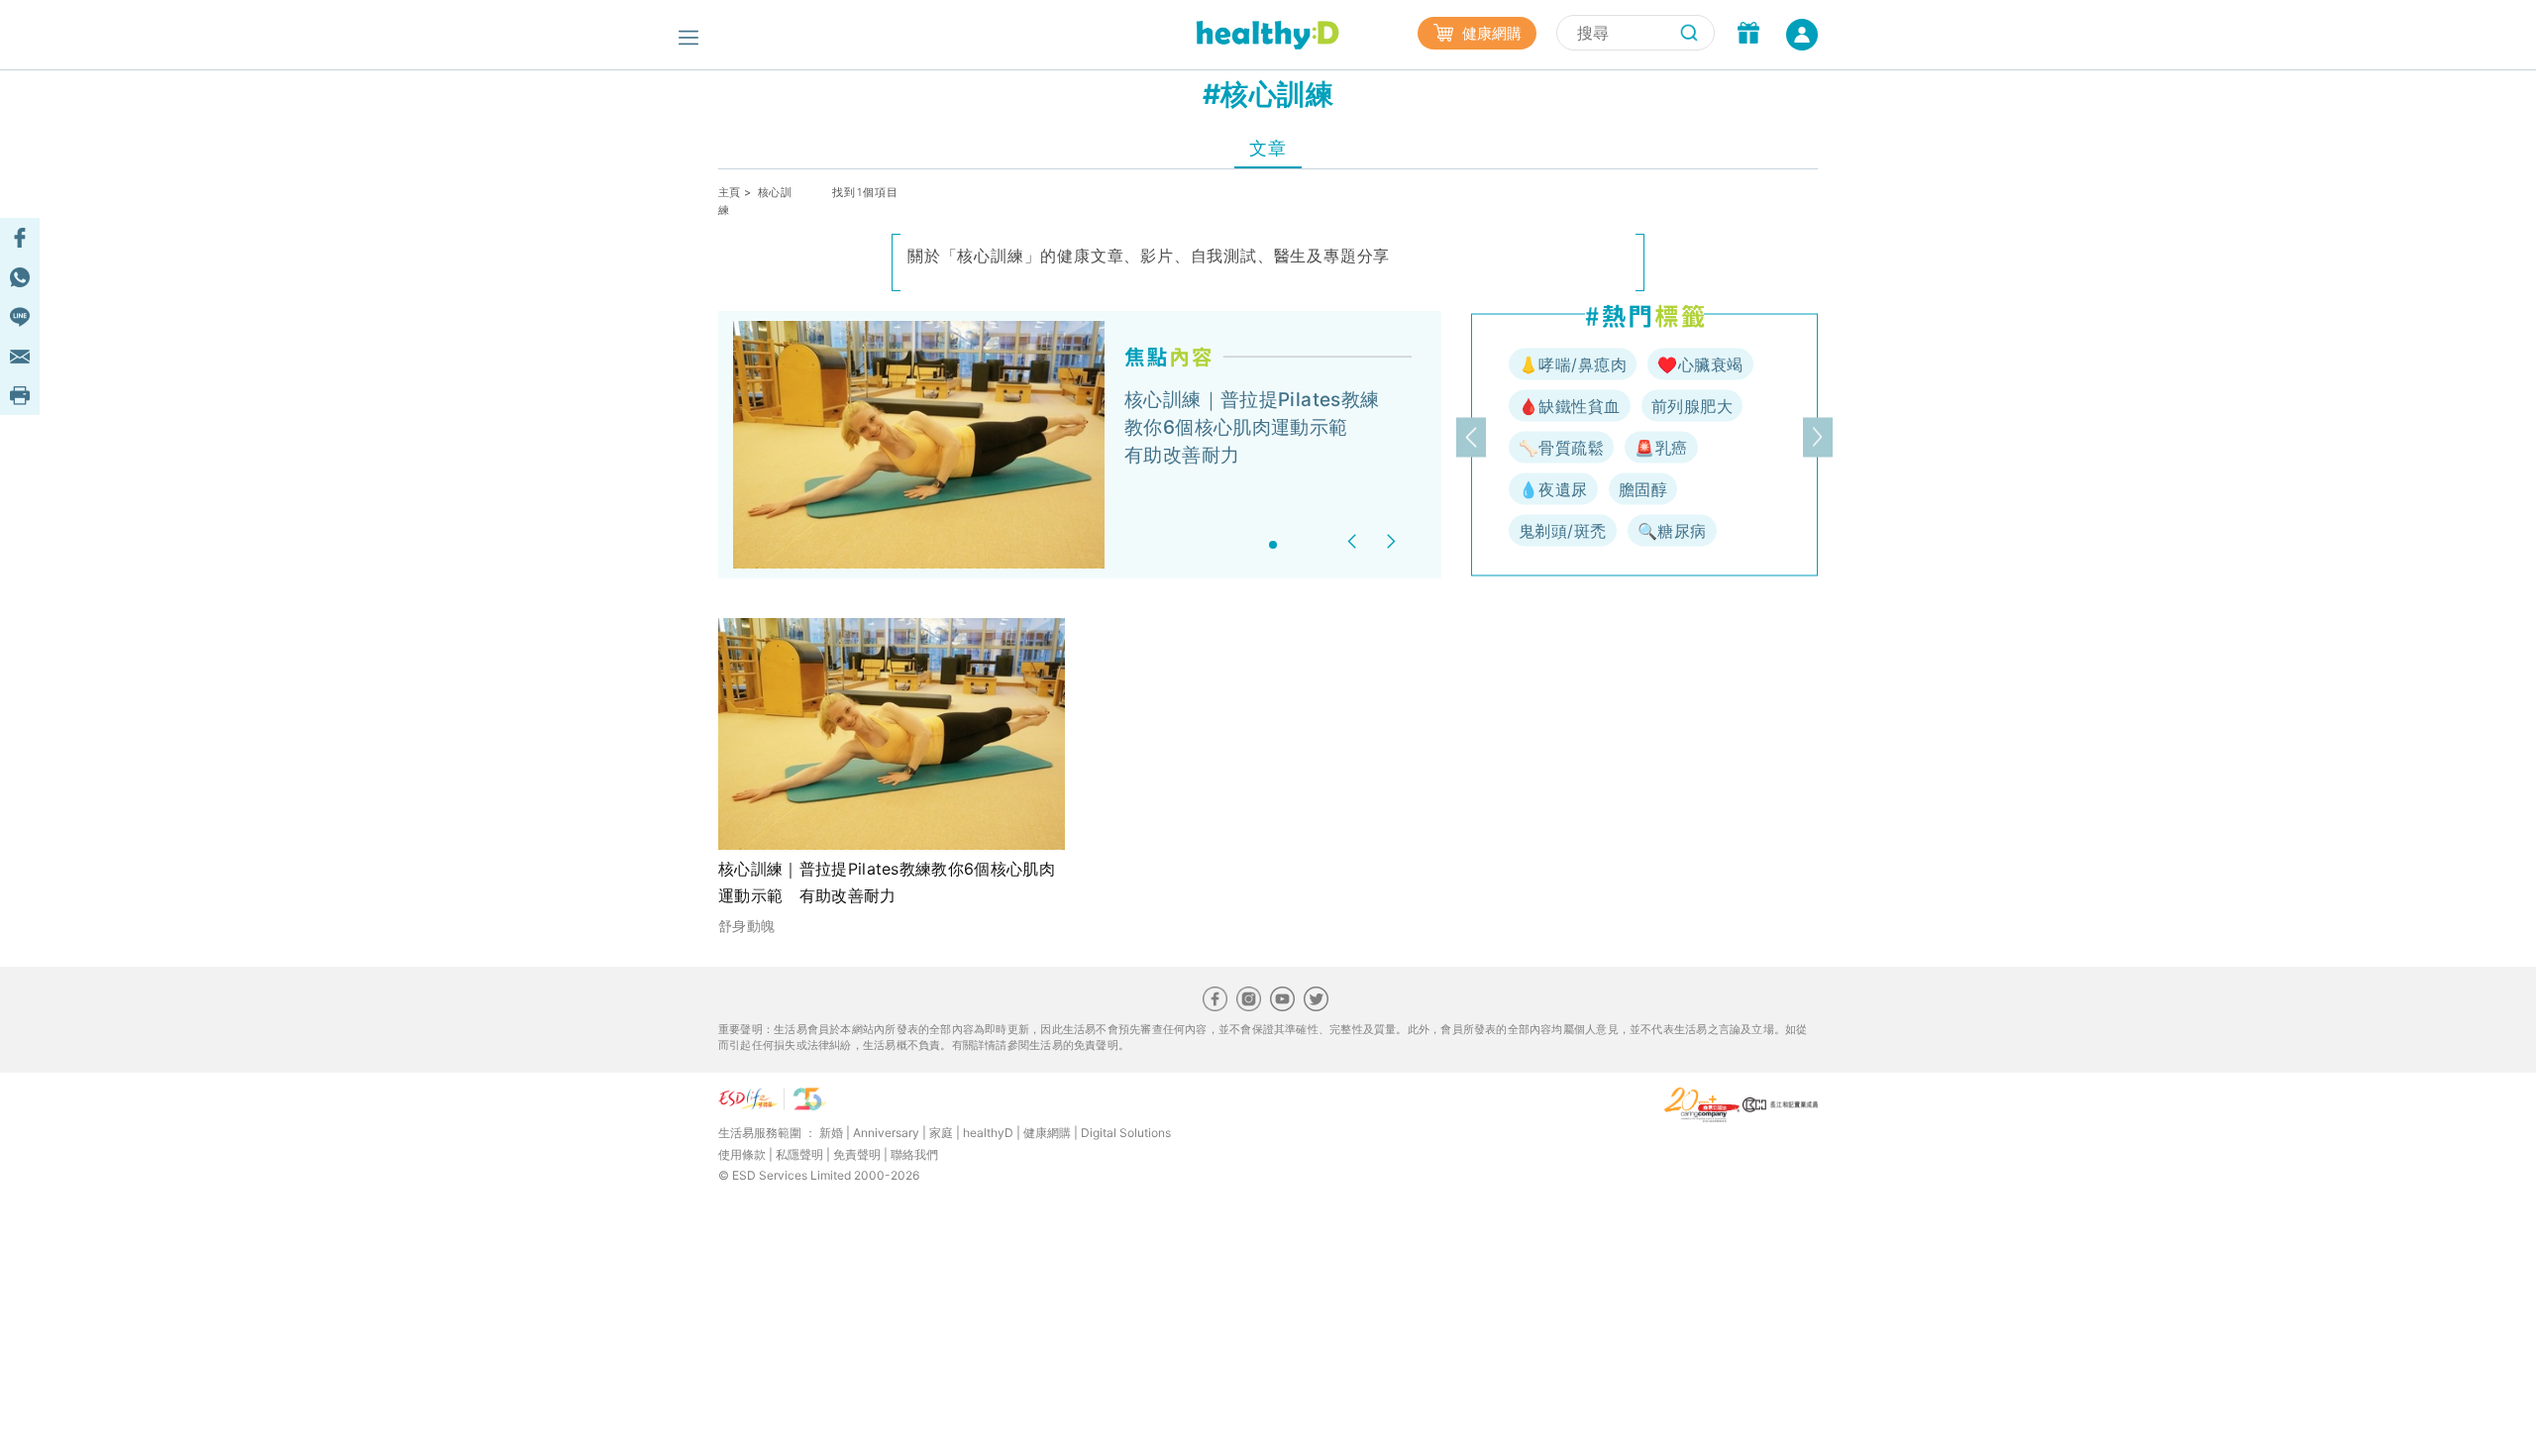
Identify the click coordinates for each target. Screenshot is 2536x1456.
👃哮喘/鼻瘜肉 (1573, 364)
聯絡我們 (914, 1154)
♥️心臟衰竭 (1700, 364)
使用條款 (742, 1154)
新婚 (831, 1133)
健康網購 (1490, 33)
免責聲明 (857, 1154)
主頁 (730, 192)
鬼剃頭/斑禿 (1563, 531)
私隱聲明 (799, 1154)
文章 (1268, 148)
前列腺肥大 (1692, 406)
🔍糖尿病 (1672, 531)
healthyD (988, 1133)
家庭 (941, 1133)
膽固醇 (1643, 489)
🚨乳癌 (1661, 448)
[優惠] (1748, 35)
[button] (1355, 541)
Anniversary (886, 1133)
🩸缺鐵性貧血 (1570, 406)
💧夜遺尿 (1553, 489)
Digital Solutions (1126, 1133)
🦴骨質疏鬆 (1561, 448)
